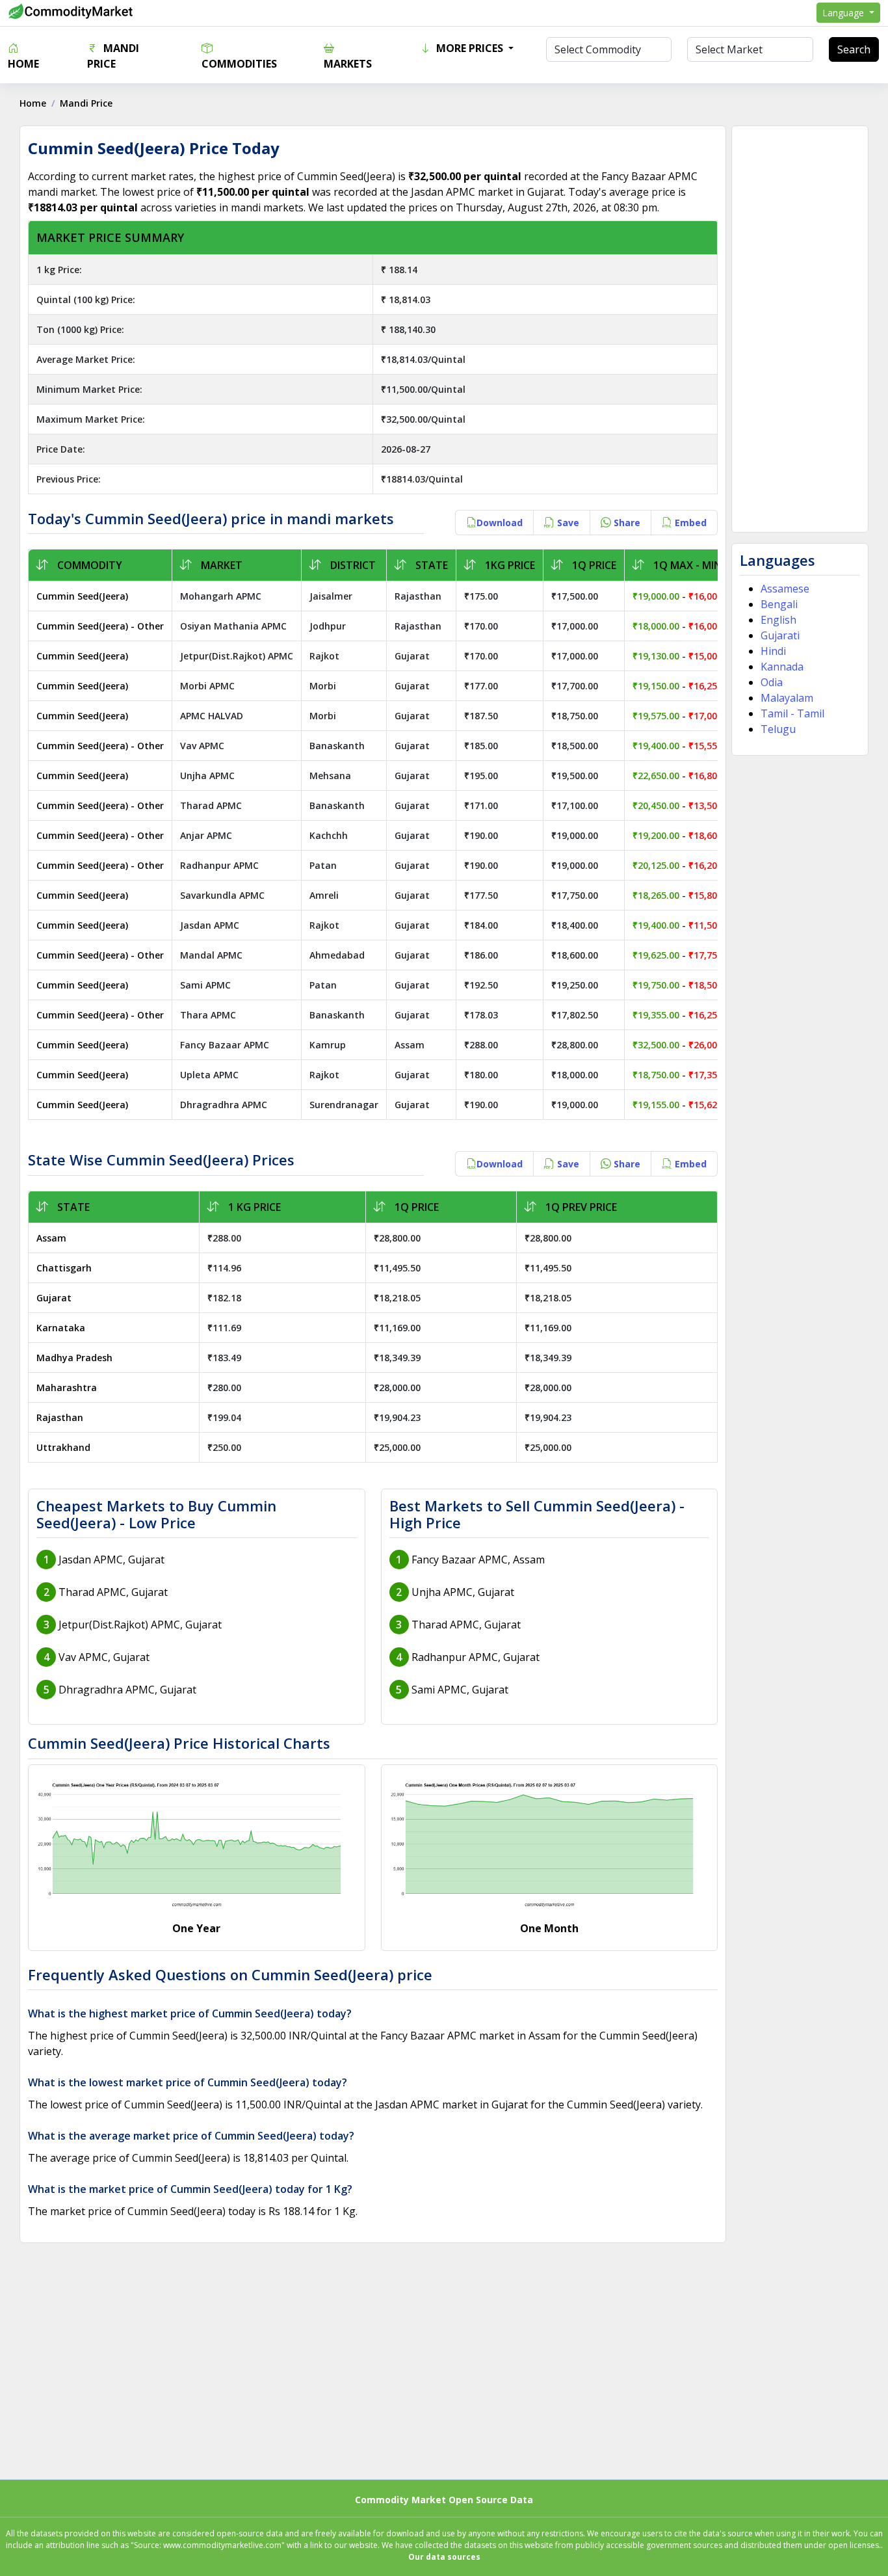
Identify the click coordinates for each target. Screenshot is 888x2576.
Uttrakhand (63, 1447)
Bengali (779, 604)
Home (23, 64)
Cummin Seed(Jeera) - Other (100, 626)
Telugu (778, 729)
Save (567, 523)
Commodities (239, 64)
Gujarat (54, 1298)
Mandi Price (113, 56)
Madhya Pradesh (74, 1358)
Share (626, 523)
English (778, 620)
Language (844, 13)
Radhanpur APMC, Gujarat (476, 1657)
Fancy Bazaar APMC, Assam (478, 1560)
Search (854, 49)
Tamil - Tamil (792, 713)
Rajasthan (60, 1417)
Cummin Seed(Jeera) (82, 596)
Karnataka (61, 1328)
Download (500, 523)
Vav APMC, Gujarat (104, 1657)
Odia (772, 682)
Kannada (782, 667)
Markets (348, 64)
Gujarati (780, 635)
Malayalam (787, 698)
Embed (689, 523)
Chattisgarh (64, 1268)
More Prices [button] (470, 48)
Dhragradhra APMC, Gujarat (127, 1690)
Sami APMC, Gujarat (460, 1690)
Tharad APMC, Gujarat (113, 1592)
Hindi (773, 651)
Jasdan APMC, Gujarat (111, 1560)
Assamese (785, 589)
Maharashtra (67, 1388)
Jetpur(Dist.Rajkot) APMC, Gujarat (140, 1625)
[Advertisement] (800, 329)
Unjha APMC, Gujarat (463, 1592)
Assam (51, 1238)
